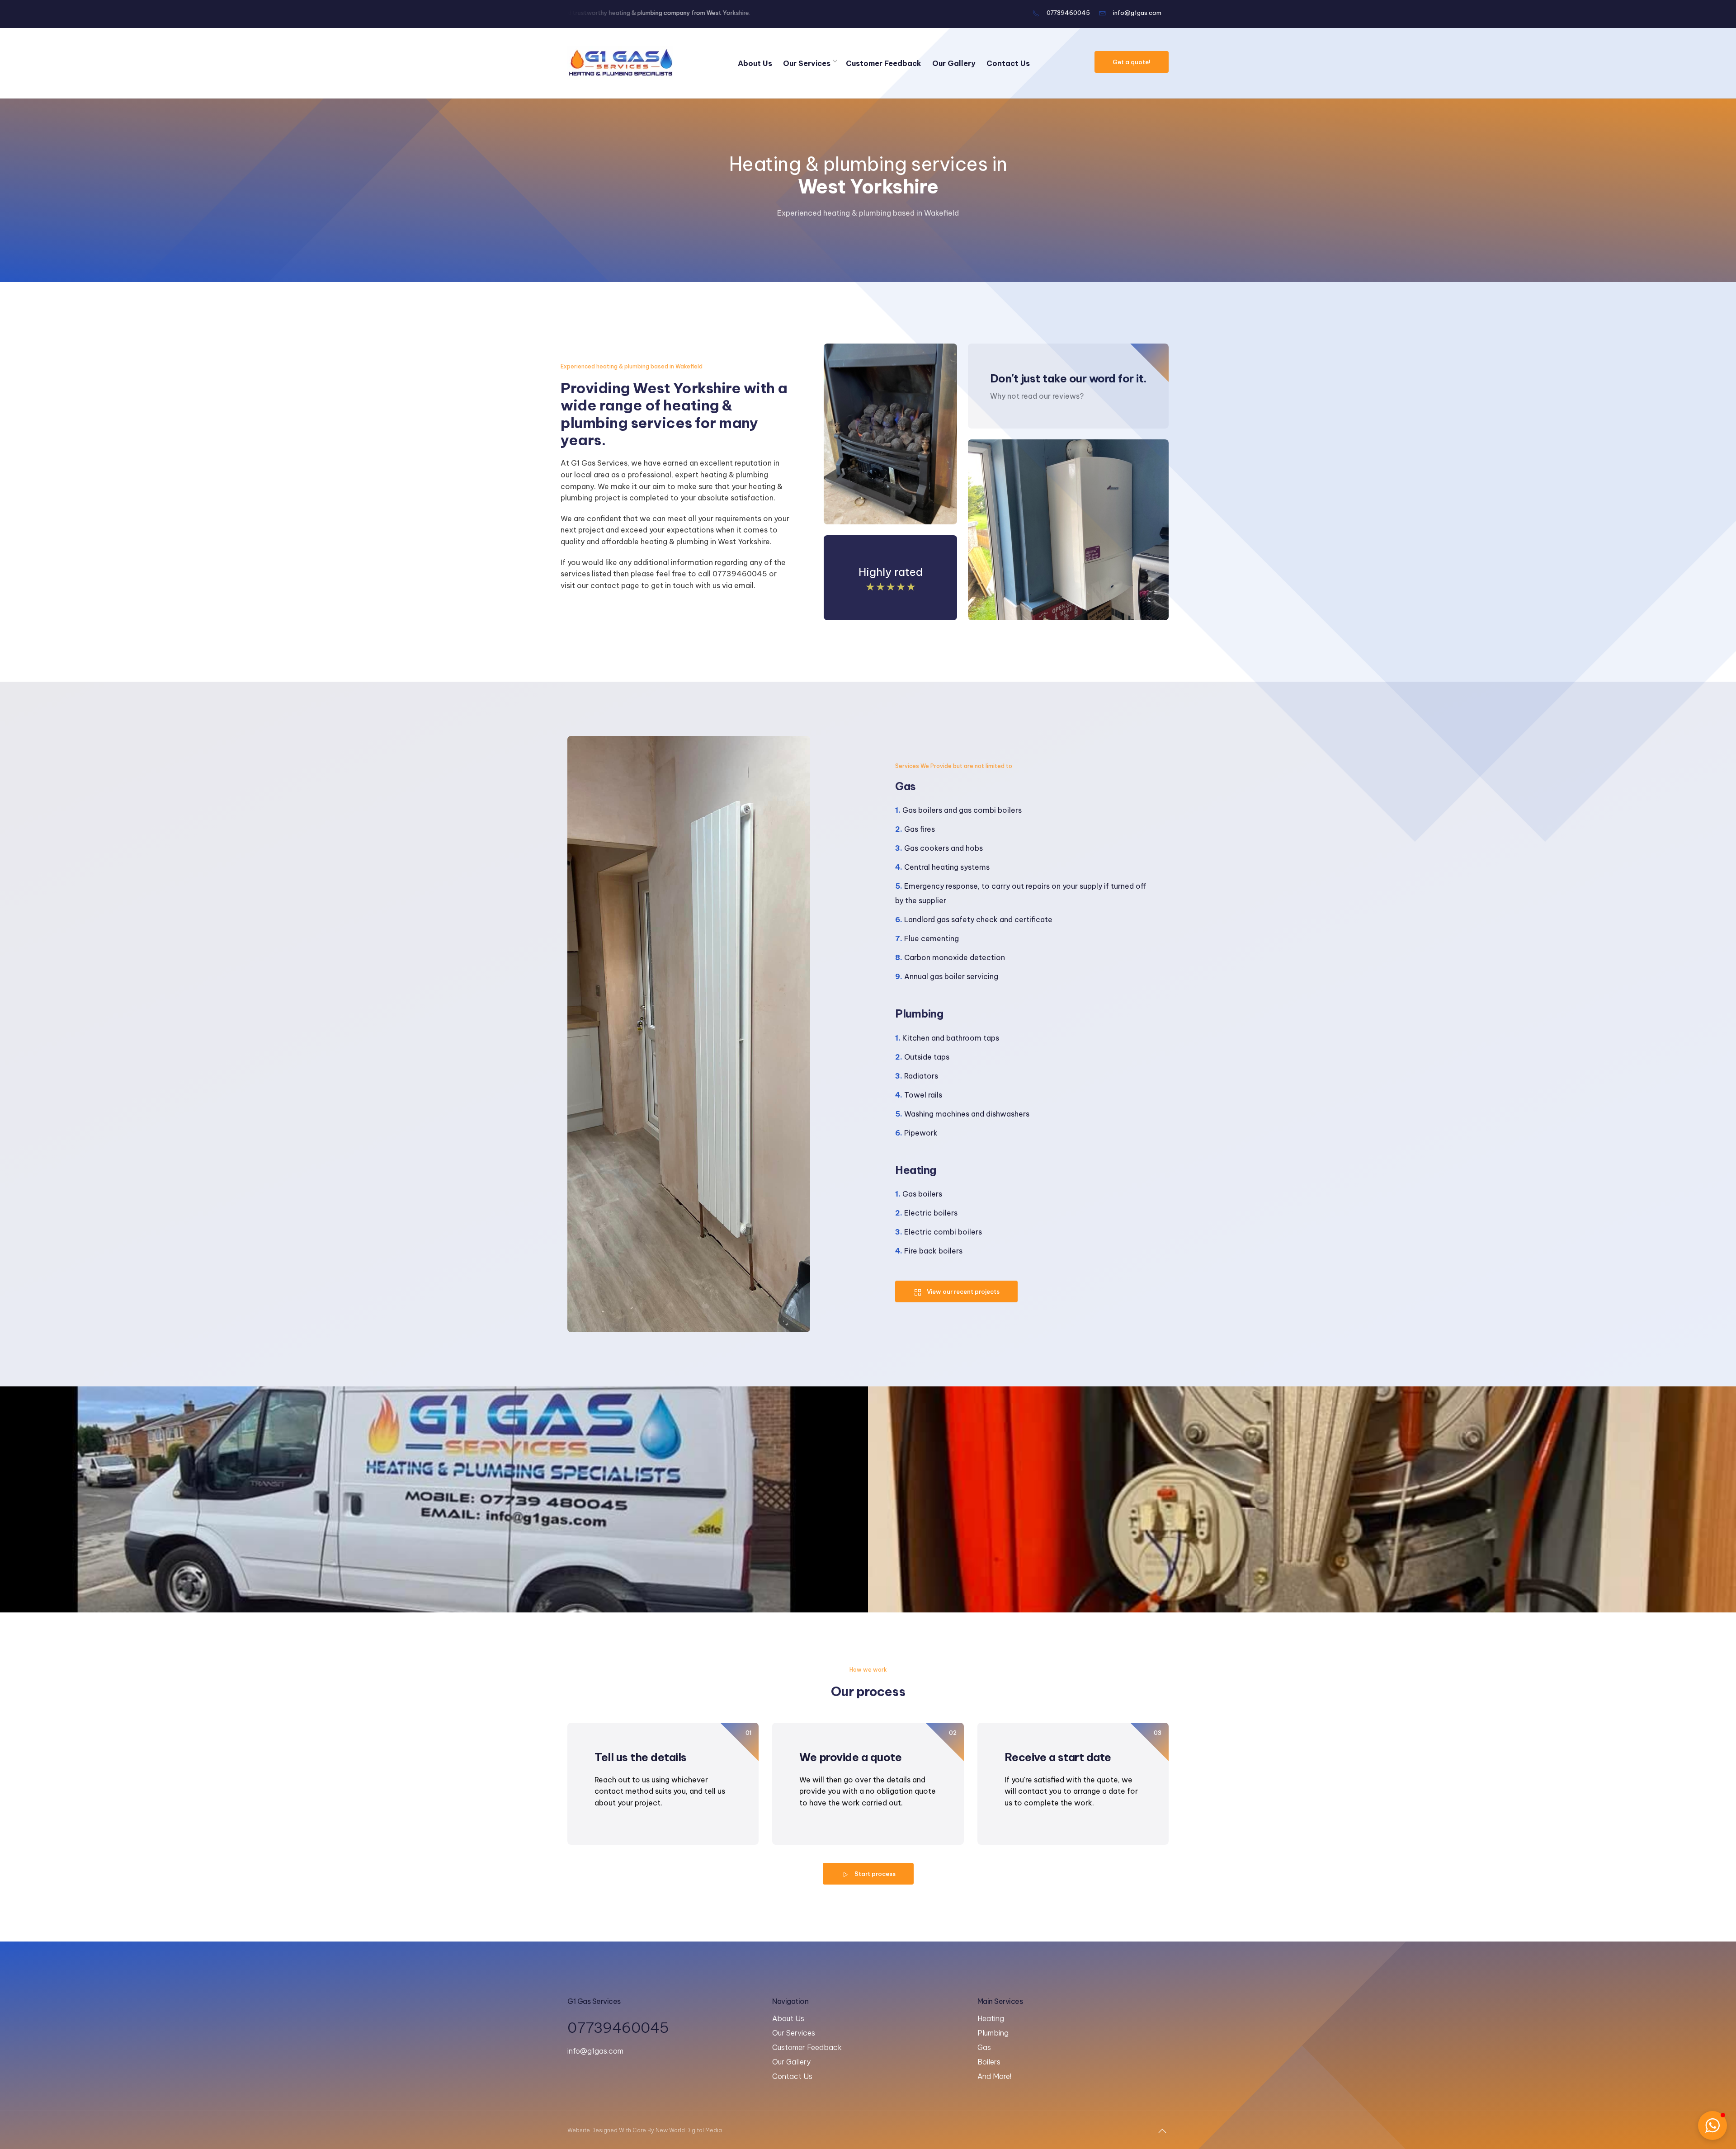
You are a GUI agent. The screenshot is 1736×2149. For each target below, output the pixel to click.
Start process (875, 1874)
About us (755, 63)
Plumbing (993, 2033)
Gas (984, 2047)
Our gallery (954, 63)
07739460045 (1068, 13)
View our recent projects (963, 1291)
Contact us (1008, 63)
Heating (991, 2018)
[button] (1712, 2125)
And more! (994, 2076)
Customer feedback (884, 63)
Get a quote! (1132, 62)
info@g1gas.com (1137, 13)
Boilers (989, 2062)
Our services (807, 63)
